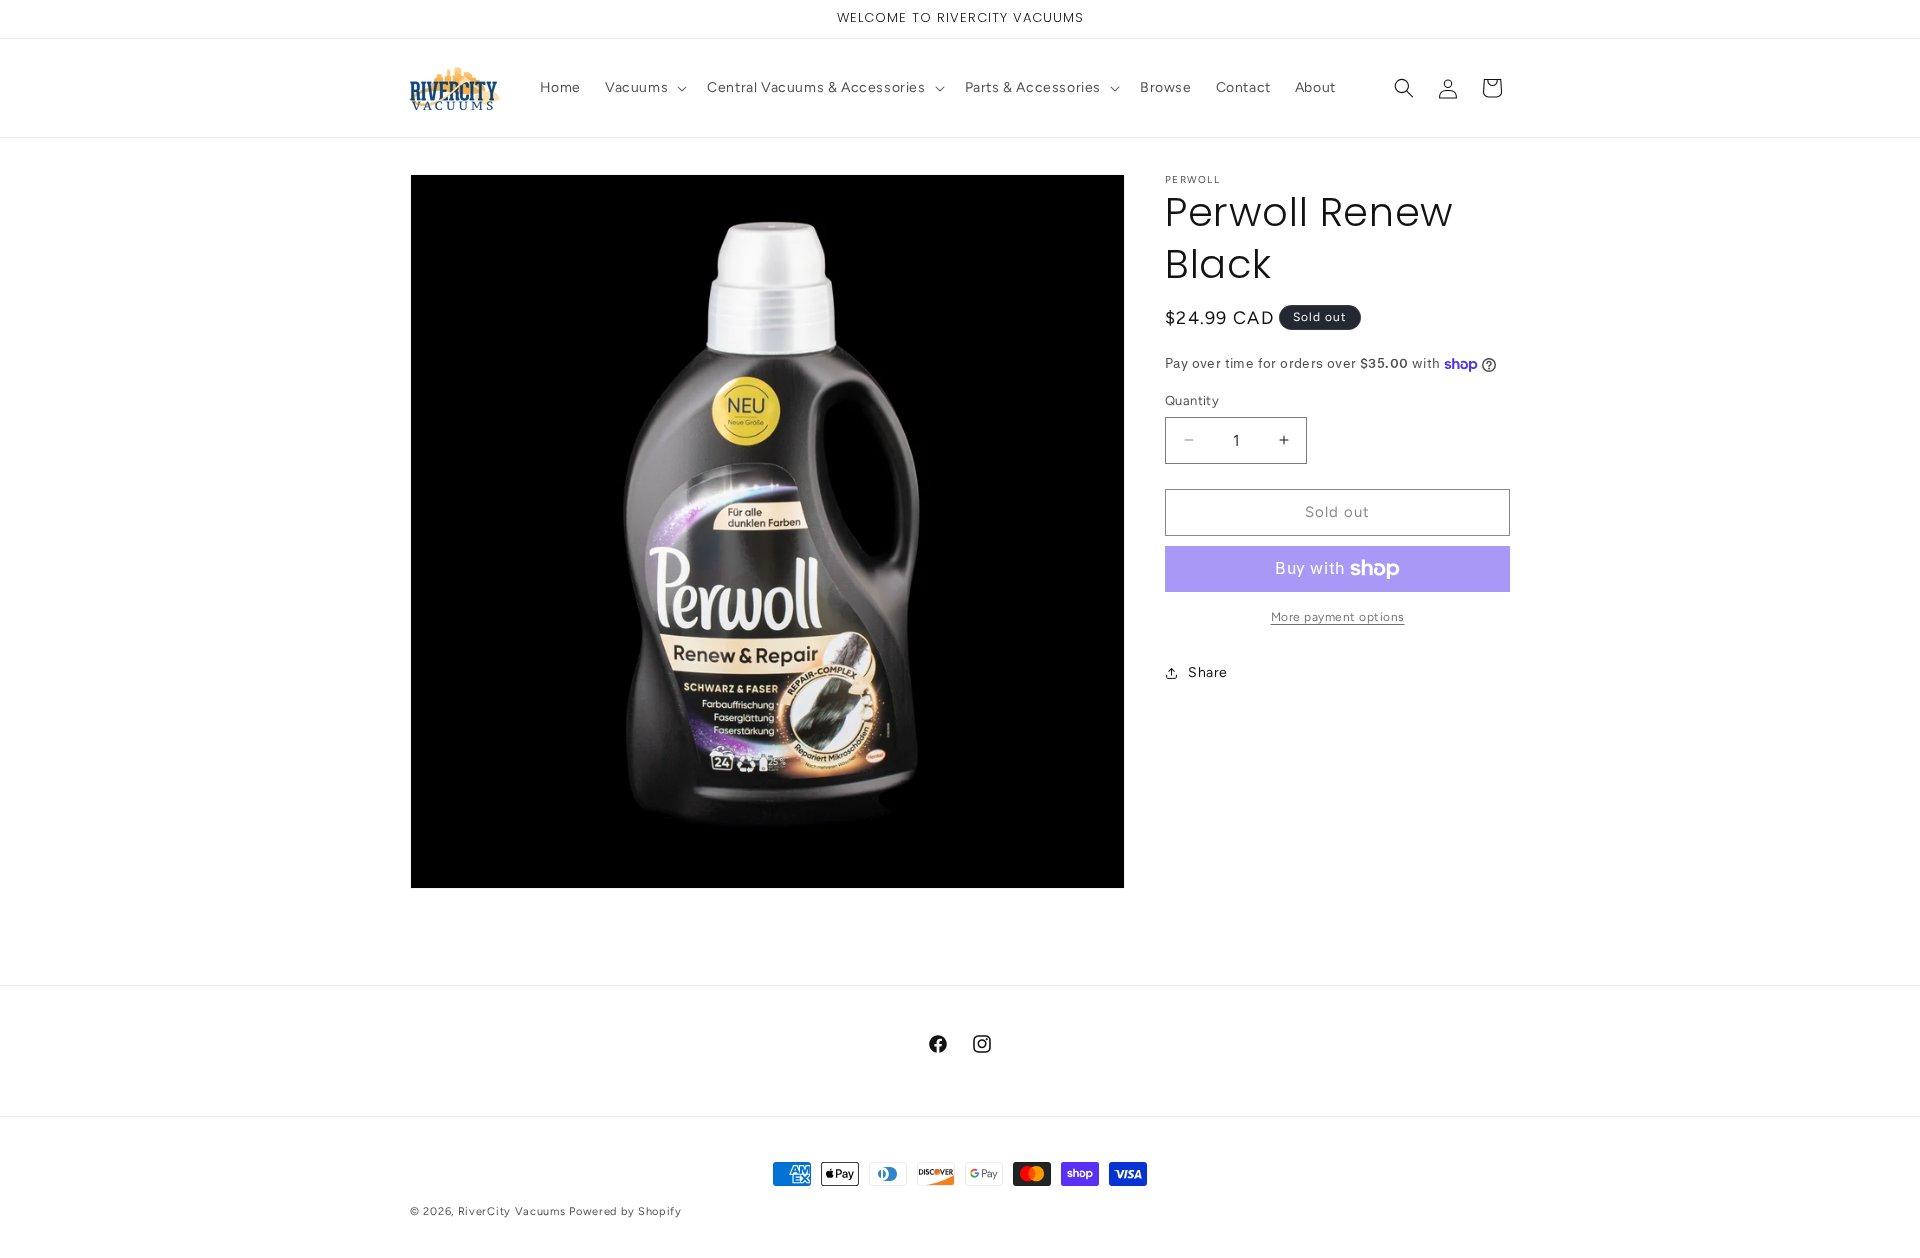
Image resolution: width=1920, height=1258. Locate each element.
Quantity (1192, 400)
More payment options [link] (1338, 617)
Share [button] (1208, 672)
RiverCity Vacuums (512, 1211)
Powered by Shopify (625, 1211)
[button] (644, 88)
